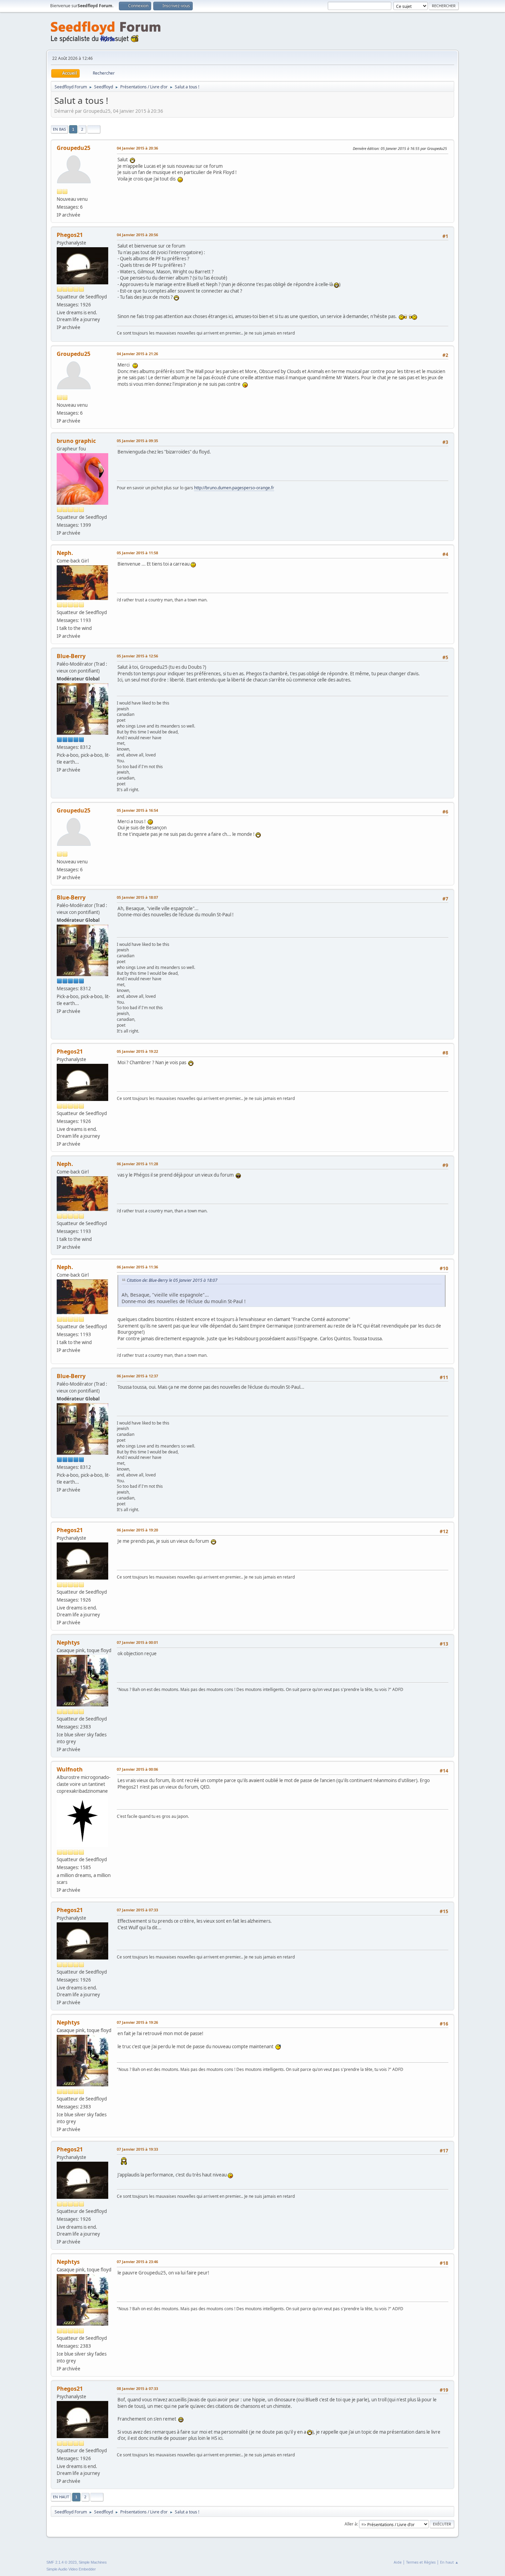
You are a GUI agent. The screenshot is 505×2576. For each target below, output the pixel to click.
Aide (398, 2562)
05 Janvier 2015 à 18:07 (137, 897)
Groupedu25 (74, 148)
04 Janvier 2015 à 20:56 (137, 235)
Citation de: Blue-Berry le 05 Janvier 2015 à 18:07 (172, 1280)
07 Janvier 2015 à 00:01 (137, 1642)
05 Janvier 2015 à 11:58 (137, 553)
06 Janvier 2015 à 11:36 (137, 1267)
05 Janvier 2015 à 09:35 (137, 441)
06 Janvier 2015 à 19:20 (137, 1530)
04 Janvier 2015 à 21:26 (137, 354)
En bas (59, 129)
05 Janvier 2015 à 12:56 (137, 656)
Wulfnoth (70, 1769)
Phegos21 (70, 235)
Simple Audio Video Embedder (71, 2569)
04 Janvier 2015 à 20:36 (137, 148)
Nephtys (68, 1642)
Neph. (65, 553)
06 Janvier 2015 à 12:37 (137, 1376)
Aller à (351, 2524)
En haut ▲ (449, 2562)
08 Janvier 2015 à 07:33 (137, 2388)
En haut (61, 2497)
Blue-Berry (71, 656)
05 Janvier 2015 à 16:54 (137, 810)
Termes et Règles (421, 2562)
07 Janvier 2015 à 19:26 (137, 2022)
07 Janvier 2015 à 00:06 (137, 1769)
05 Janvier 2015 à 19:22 (137, 1051)
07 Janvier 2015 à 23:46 (137, 2262)
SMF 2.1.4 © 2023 (61, 2562)
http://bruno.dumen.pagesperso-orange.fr (234, 488)
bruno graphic (76, 441)
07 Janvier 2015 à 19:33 (137, 2149)
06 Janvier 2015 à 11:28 (137, 1164)
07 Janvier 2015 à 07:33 (137, 1910)
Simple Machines (93, 2562)
